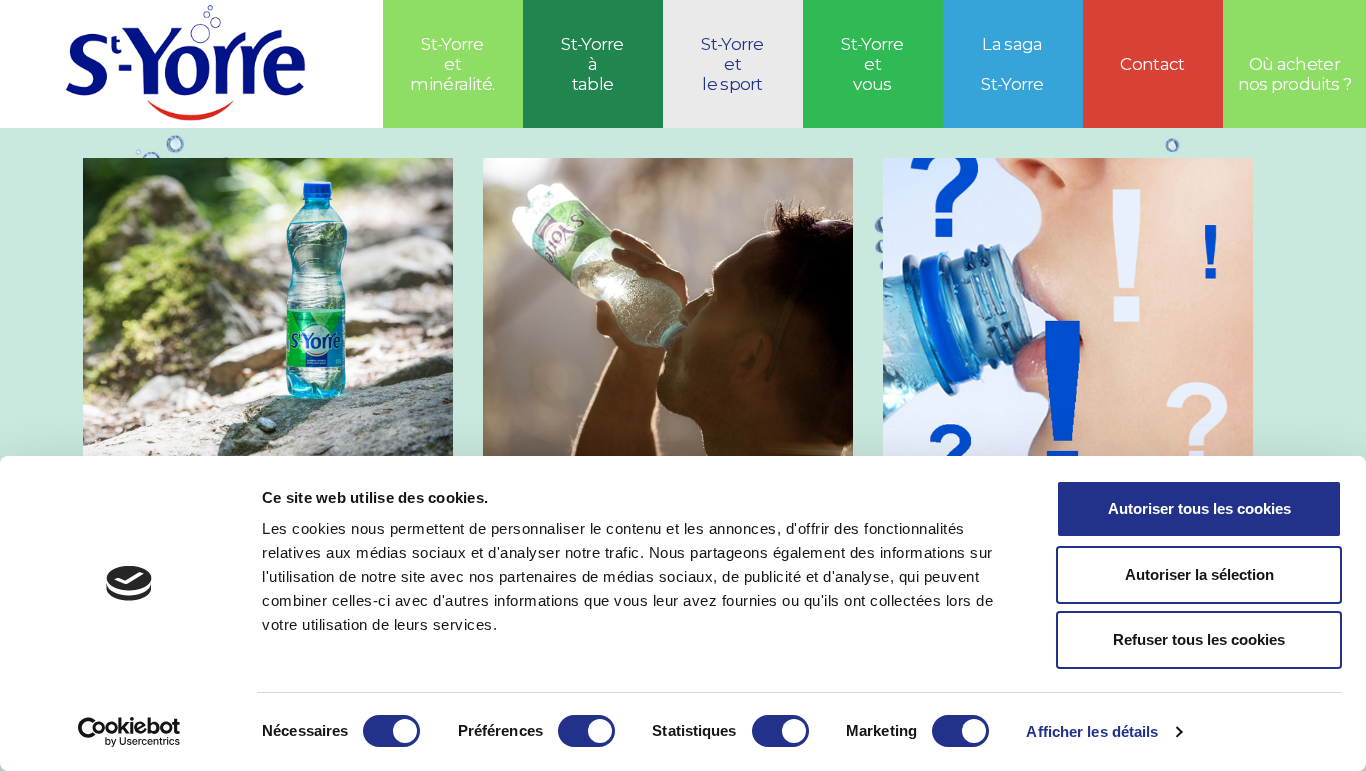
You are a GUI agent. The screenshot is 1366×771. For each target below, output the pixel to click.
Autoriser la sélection (1199, 574)
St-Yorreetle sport (732, 64)
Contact (1152, 64)
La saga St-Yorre (1012, 64)
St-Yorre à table (592, 64)
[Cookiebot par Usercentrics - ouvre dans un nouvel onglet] (129, 732)
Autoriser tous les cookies (1199, 508)
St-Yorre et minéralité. (452, 64)
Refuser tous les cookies (1199, 639)
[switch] (586, 731)
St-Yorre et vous (872, 64)
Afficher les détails (1092, 731)
